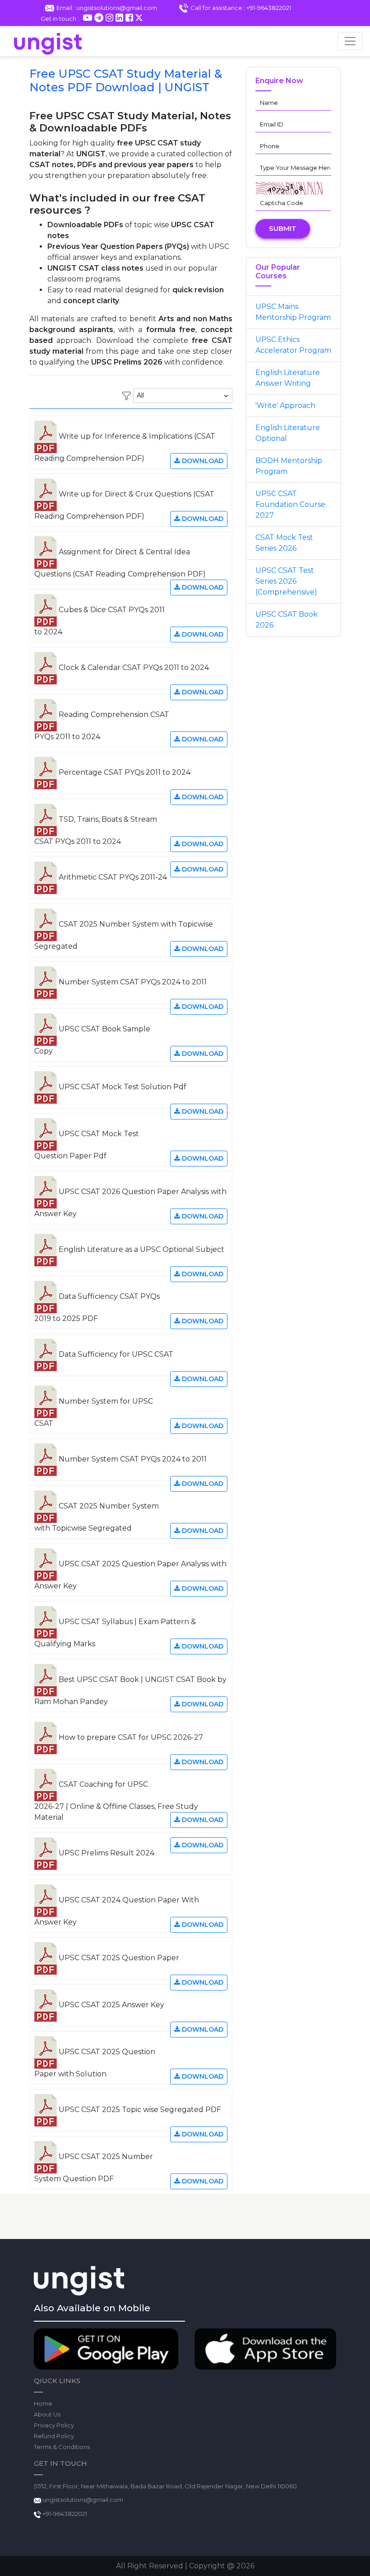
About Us (47, 2414)
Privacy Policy (54, 2425)
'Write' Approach (285, 405)
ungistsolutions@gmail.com (83, 2500)
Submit (283, 228)
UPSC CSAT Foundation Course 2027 (290, 504)
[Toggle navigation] (350, 41)
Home (43, 2403)
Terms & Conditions (62, 2447)
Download (202, 461)
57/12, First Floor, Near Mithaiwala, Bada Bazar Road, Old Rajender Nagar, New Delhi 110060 (165, 2486)
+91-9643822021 (64, 2514)
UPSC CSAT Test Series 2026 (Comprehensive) (286, 581)
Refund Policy (54, 2436)
